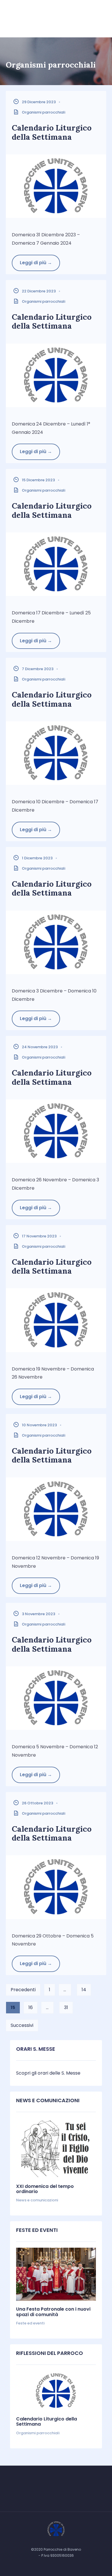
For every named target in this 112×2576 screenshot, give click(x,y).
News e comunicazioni (48, 2100)
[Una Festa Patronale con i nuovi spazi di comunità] (56, 2274)
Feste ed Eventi (37, 2230)
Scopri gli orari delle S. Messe (48, 2073)
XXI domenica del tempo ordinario (45, 2189)
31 (66, 2007)
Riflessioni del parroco (50, 2353)
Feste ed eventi (30, 2323)
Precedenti (23, 1990)
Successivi (22, 2025)
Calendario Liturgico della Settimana (52, 132)
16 (31, 2007)
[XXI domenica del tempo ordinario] (56, 2148)
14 (84, 1990)
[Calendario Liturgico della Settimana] (56, 2391)
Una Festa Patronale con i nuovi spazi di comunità (53, 2312)
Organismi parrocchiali (44, 112)
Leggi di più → (36, 263)
